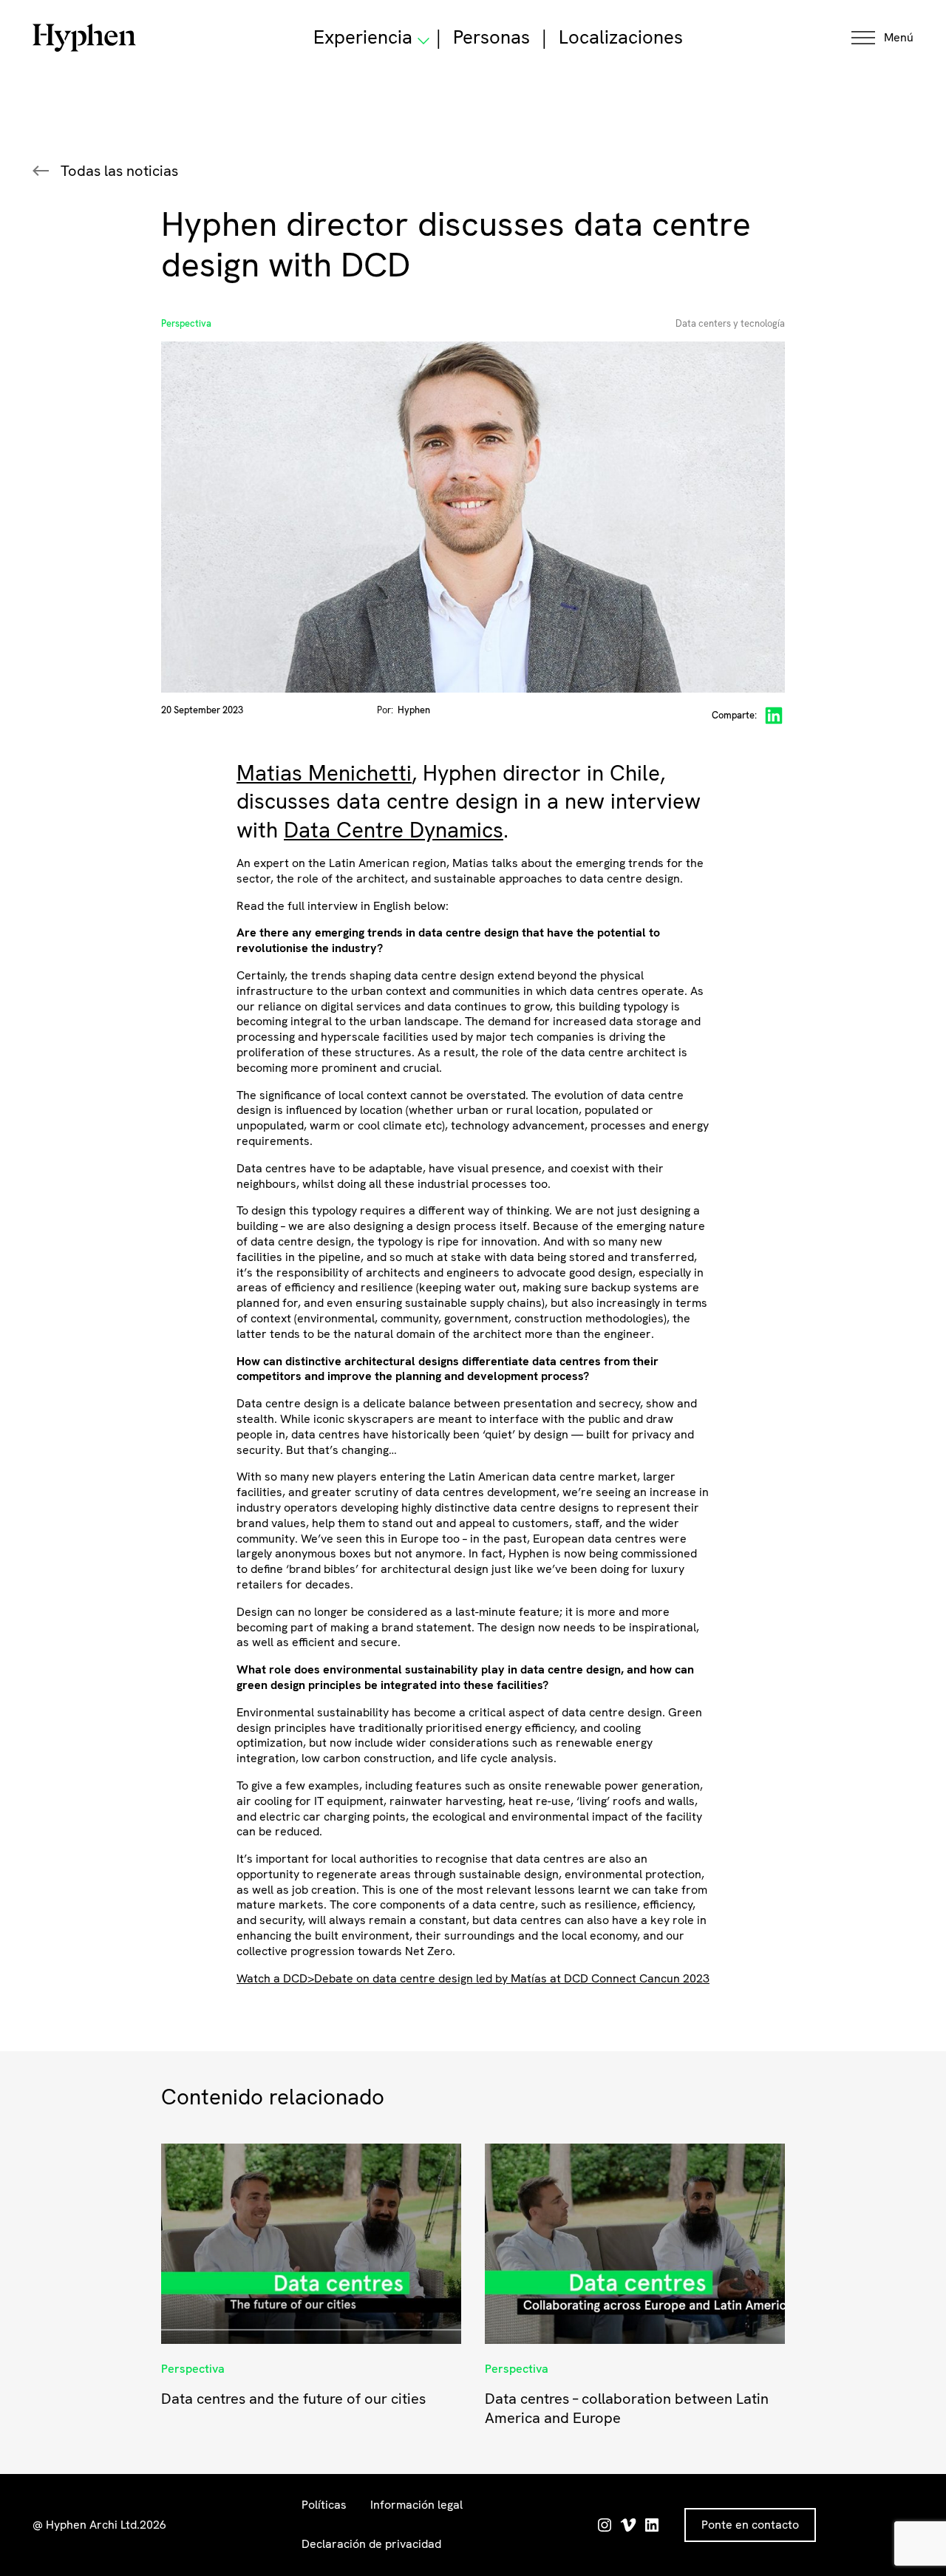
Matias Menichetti (324, 773)
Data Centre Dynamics (394, 830)
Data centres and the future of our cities (293, 2399)
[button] (882, 38)
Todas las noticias (119, 171)
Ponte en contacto (750, 2525)
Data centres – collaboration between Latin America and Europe (627, 2408)
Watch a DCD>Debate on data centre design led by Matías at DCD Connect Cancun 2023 (473, 1978)
